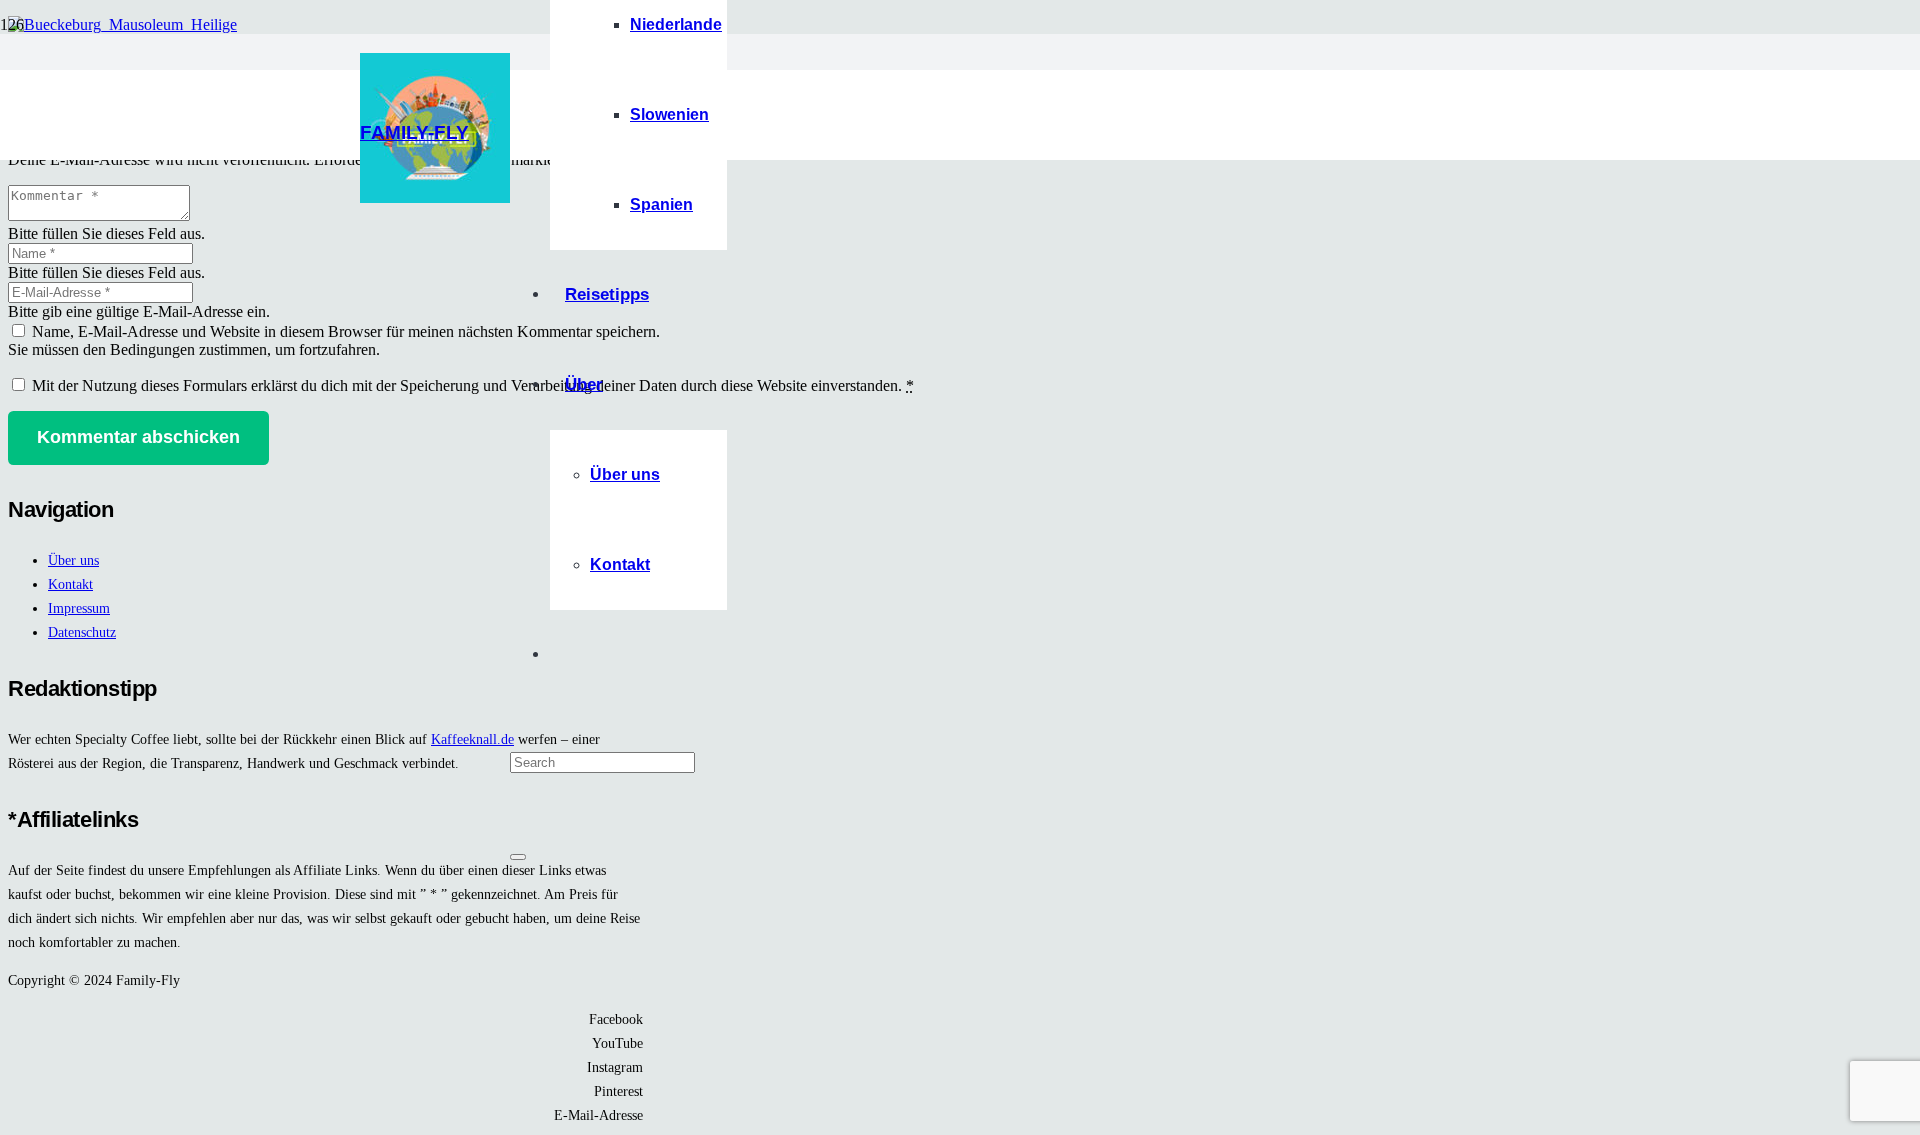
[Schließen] (518, 857)
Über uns (73, 560)
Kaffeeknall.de (472, 739)
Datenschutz (82, 632)
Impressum (79, 608)
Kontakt (70, 584)
